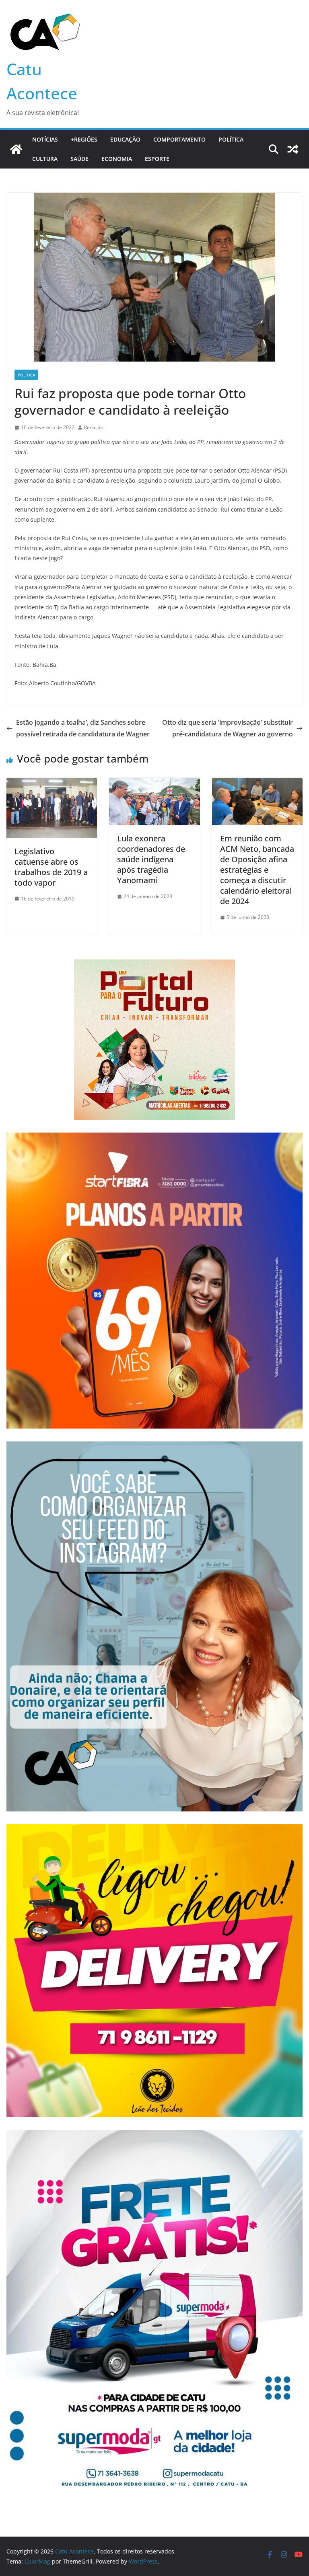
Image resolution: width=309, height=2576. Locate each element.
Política (231, 139)
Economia (117, 159)
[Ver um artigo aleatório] (293, 149)
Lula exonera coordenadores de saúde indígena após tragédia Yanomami (151, 859)
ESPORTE (157, 159)
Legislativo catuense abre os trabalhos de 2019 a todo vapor (51, 867)
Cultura (45, 159)
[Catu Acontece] (16, 149)
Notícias (45, 139)
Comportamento (179, 139)
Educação (125, 139)
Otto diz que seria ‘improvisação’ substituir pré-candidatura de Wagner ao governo (228, 728)
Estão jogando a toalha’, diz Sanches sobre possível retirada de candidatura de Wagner (83, 728)
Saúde (79, 159)
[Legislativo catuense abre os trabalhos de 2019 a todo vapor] (52, 783)
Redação (94, 427)
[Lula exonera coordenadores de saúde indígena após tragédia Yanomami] (154, 783)
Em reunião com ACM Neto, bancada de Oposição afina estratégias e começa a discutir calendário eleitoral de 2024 (257, 870)
